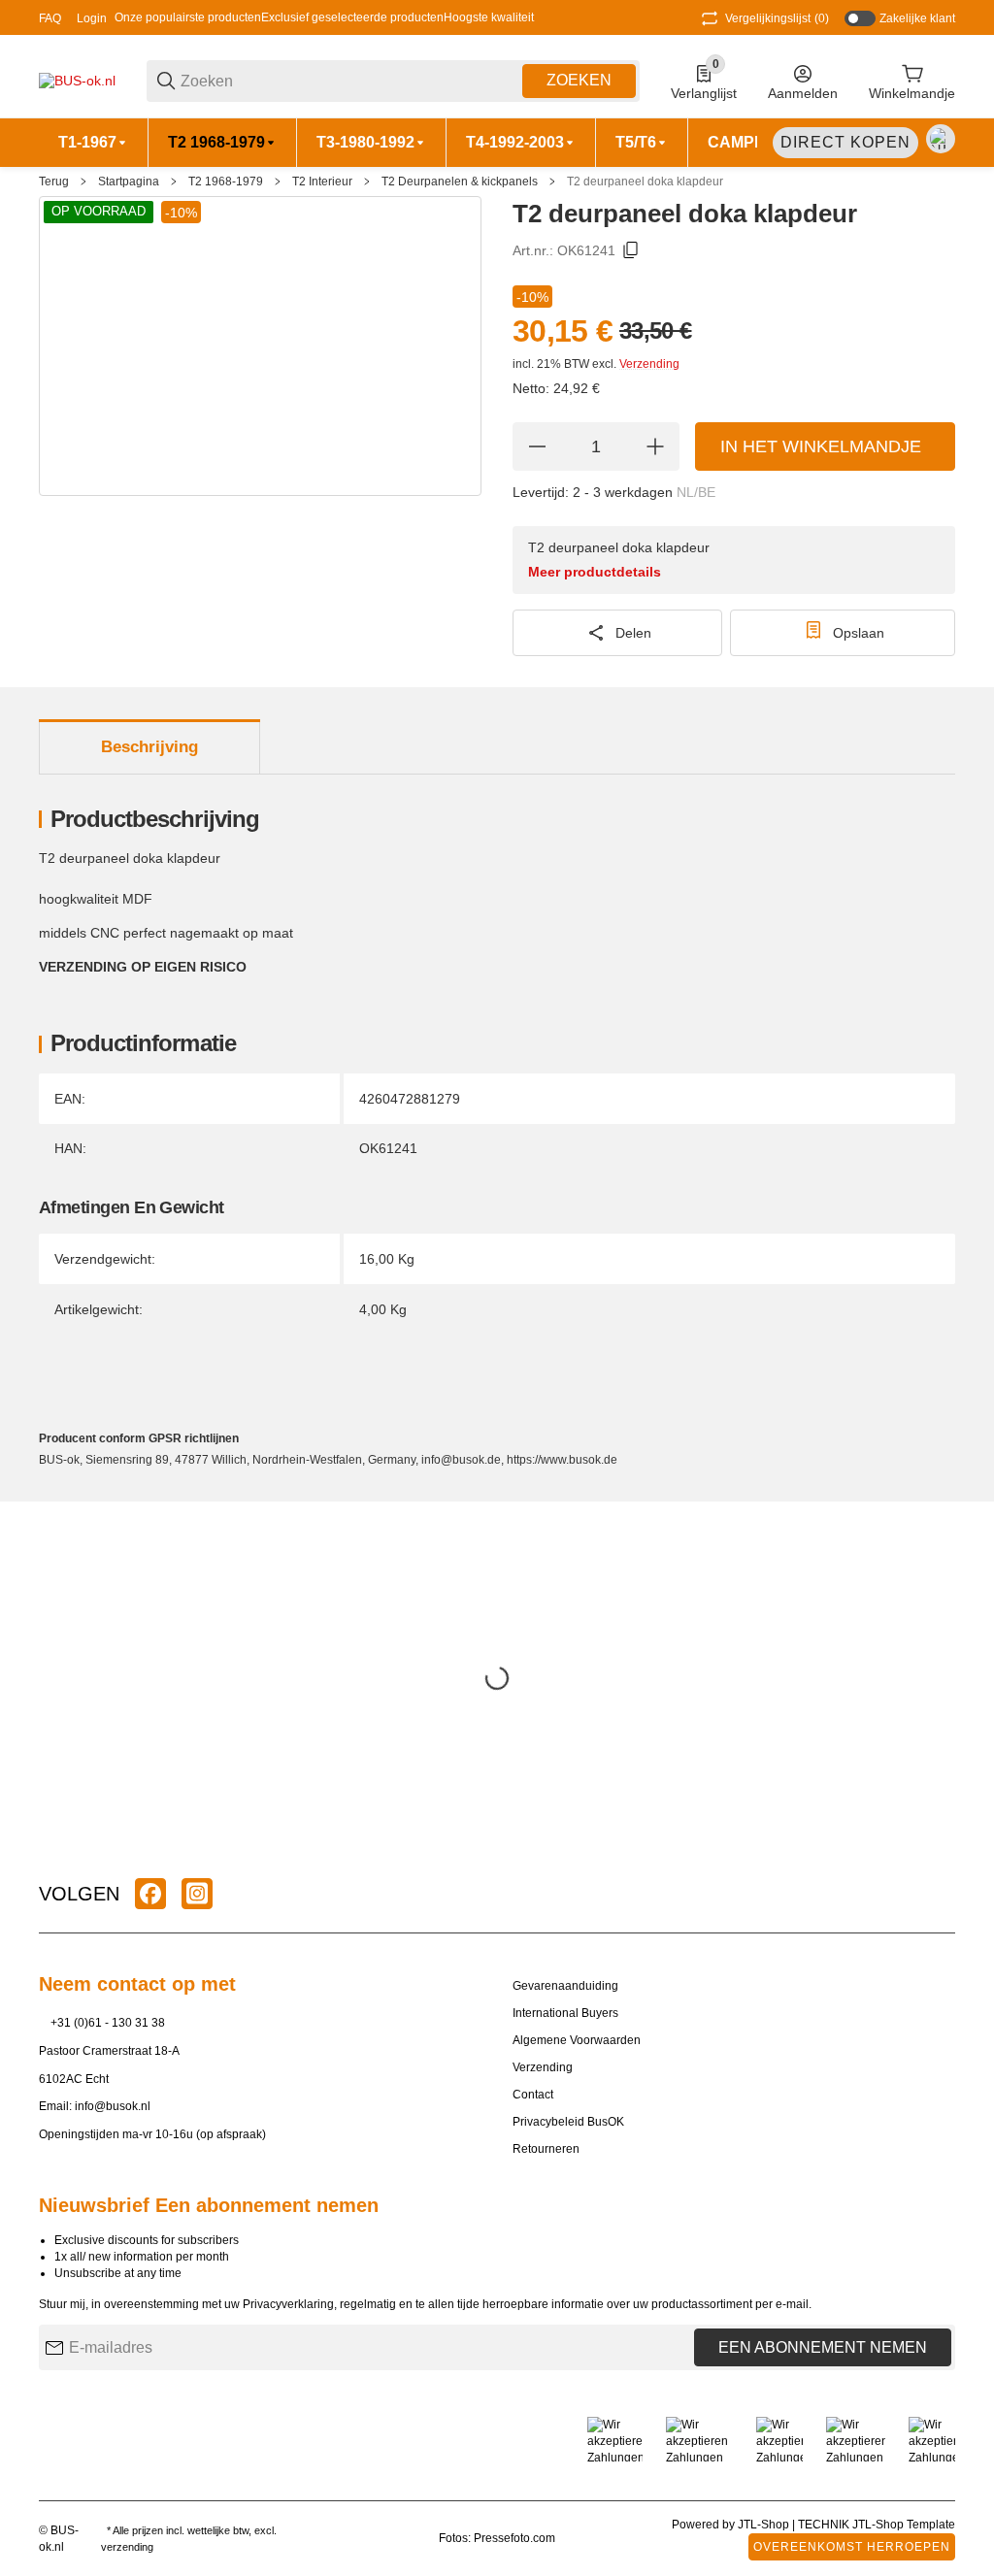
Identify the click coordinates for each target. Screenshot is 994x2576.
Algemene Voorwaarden (577, 2040)
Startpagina (129, 182)
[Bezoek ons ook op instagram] (197, 1894)
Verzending (649, 364)
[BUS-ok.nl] (77, 80)
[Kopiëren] (631, 250)
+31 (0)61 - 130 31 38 (108, 2023)
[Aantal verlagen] (537, 446)
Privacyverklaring (288, 2304)
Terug (54, 182)
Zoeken (579, 80)
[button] (940, 1894)
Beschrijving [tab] (149, 747)
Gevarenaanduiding (565, 1986)
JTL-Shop (765, 2525)
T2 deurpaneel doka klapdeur (645, 182)
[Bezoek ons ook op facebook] (150, 1894)
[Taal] (941, 139)
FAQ (50, 18)
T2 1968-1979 (226, 182)
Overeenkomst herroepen (852, 2547)
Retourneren (546, 2149)
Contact (533, 2095)
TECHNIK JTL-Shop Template (877, 2525)
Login (92, 18)
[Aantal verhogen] (655, 446)
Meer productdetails (595, 572)
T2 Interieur (322, 182)
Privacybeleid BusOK (568, 2122)
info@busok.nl (113, 2106)
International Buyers (565, 2013)
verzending (127, 2547)
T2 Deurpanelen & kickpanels (460, 182)
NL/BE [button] (696, 492)
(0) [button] (777, 18)
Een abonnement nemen (823, 2347)
